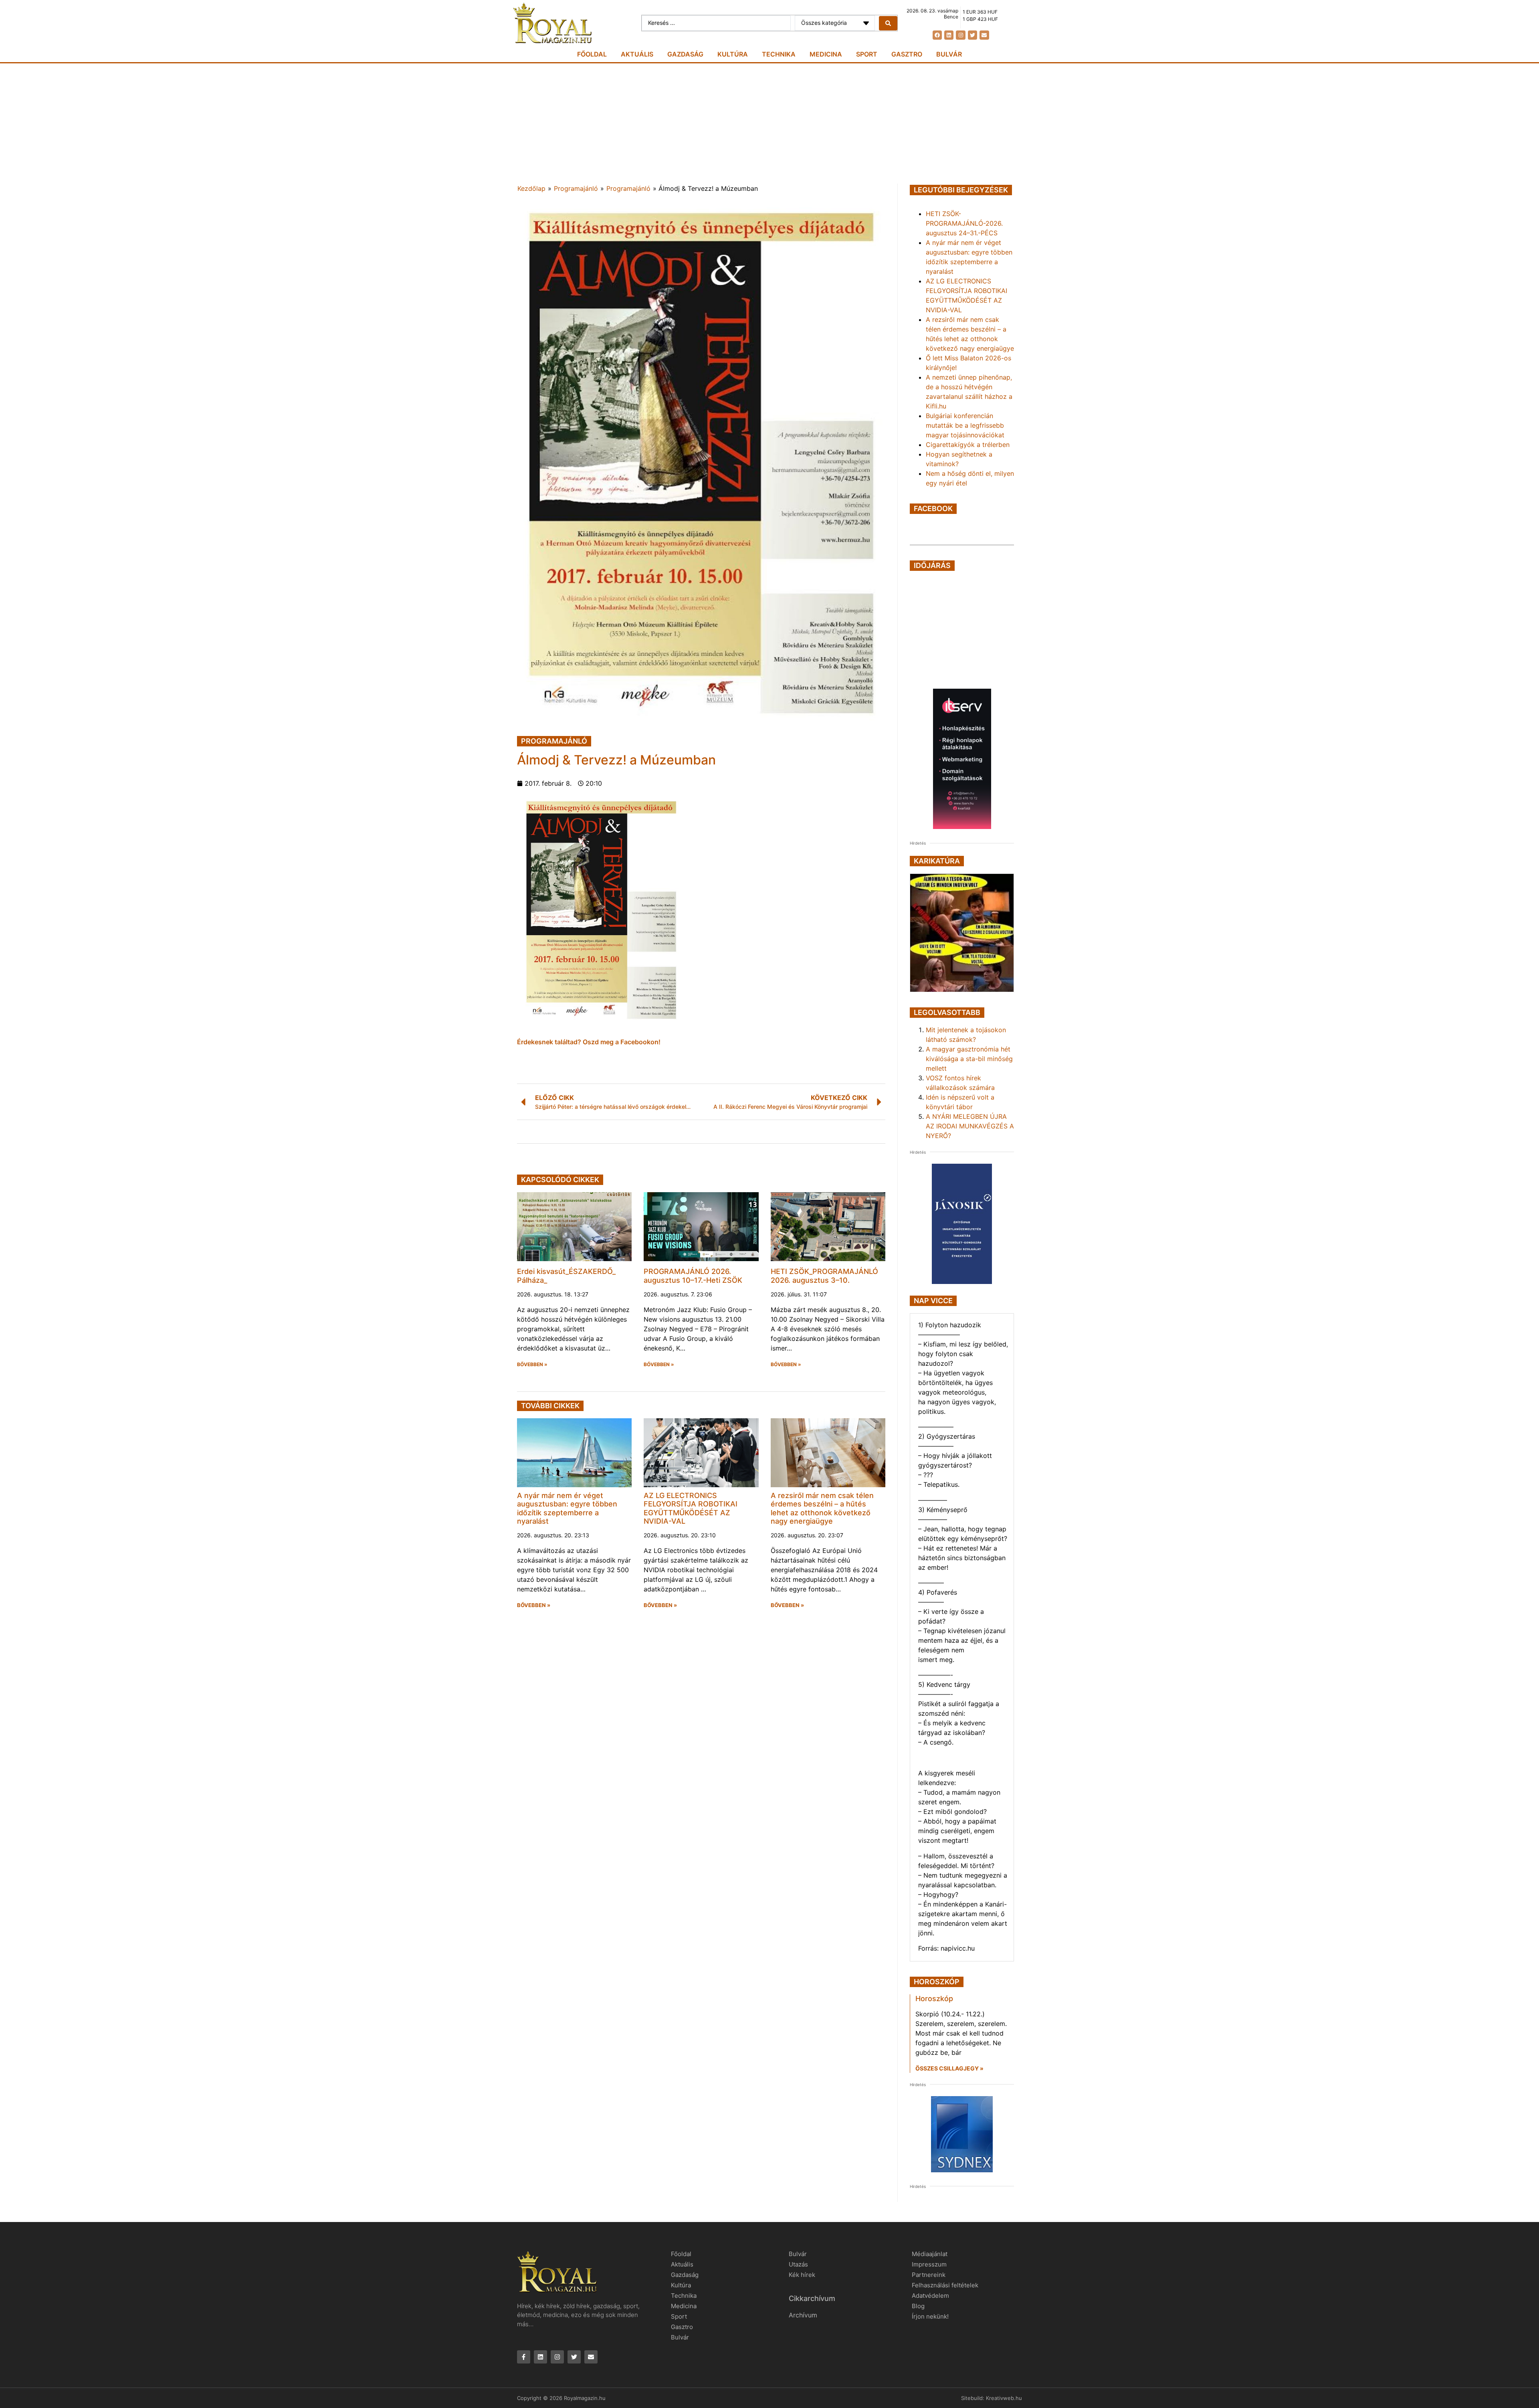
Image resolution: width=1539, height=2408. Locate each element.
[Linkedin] (949, 35)
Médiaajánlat (930, 2254)
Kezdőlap (531, 188)
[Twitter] (972, 35)
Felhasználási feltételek (945, 2285)
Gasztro (907, 54)
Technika (779, 54)
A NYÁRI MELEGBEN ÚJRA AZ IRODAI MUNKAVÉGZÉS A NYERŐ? (970, 1126)
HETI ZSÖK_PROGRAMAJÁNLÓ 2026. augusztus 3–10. (824, 1276)
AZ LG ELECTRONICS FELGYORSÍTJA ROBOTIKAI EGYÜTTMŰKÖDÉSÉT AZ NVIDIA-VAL (691, 1508)
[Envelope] (984, 35)
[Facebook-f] (524, 2357)
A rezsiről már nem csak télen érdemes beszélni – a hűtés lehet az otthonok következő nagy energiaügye (822, 1508)
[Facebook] (937, 35)
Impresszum (929, 2264)
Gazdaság (685, 54)
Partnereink (929, 2275)
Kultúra (733, 54)
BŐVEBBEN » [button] (532, 1365)
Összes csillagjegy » (949, 2068)
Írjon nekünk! (930, 2316)
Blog (918, 2306)
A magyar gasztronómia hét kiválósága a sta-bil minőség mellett (969, 1059)
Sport (867, 54)
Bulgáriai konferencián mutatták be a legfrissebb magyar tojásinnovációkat (965, 425)
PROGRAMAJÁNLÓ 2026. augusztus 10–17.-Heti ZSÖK (693, 1276)
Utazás (798, 2264)
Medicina (826, 54)
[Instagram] (960, 35)
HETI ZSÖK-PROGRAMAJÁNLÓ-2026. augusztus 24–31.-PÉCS (964, 223)
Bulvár (949, 54)
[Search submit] (888, 23)
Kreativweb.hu (1004, 2398)
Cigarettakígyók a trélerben (968, 445)
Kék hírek (802, 2275)
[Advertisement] (769, 123)
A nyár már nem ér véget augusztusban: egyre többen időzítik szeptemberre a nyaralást (567, 1508)
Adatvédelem (930, 2296)
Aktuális (637, 54)
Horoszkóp (934, 1999)
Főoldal (592, 54)
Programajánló (576, 188)
